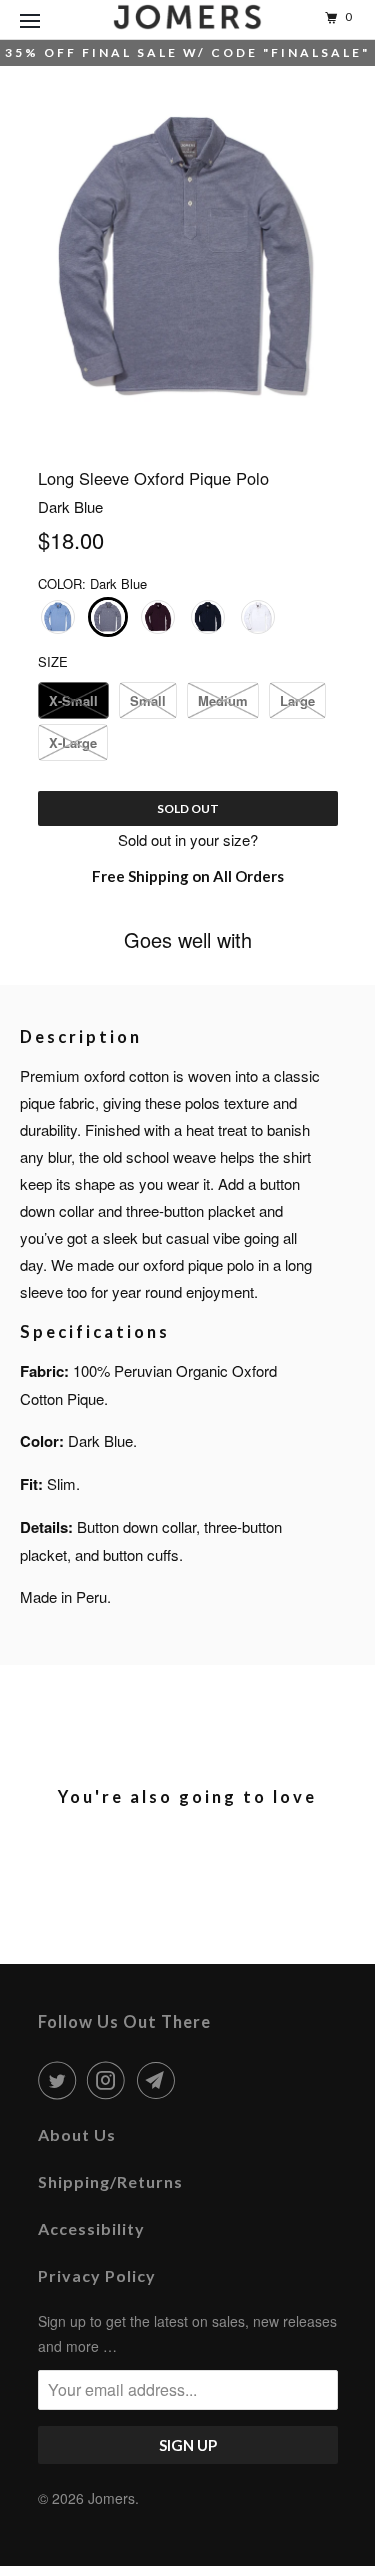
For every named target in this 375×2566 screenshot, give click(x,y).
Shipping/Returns (110, 2181)
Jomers (111, 2498)
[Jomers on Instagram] (110, 2080)
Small (148, 700)
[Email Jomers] (160, 2080)
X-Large (73, 742)
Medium (223, 700)
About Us (77, 2134)
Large (297, 700)
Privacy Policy (97, 2275)
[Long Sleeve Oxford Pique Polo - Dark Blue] (188, 256)
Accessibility (91, 2228)
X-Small (73, 700)
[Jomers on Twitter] (61, 2080)
